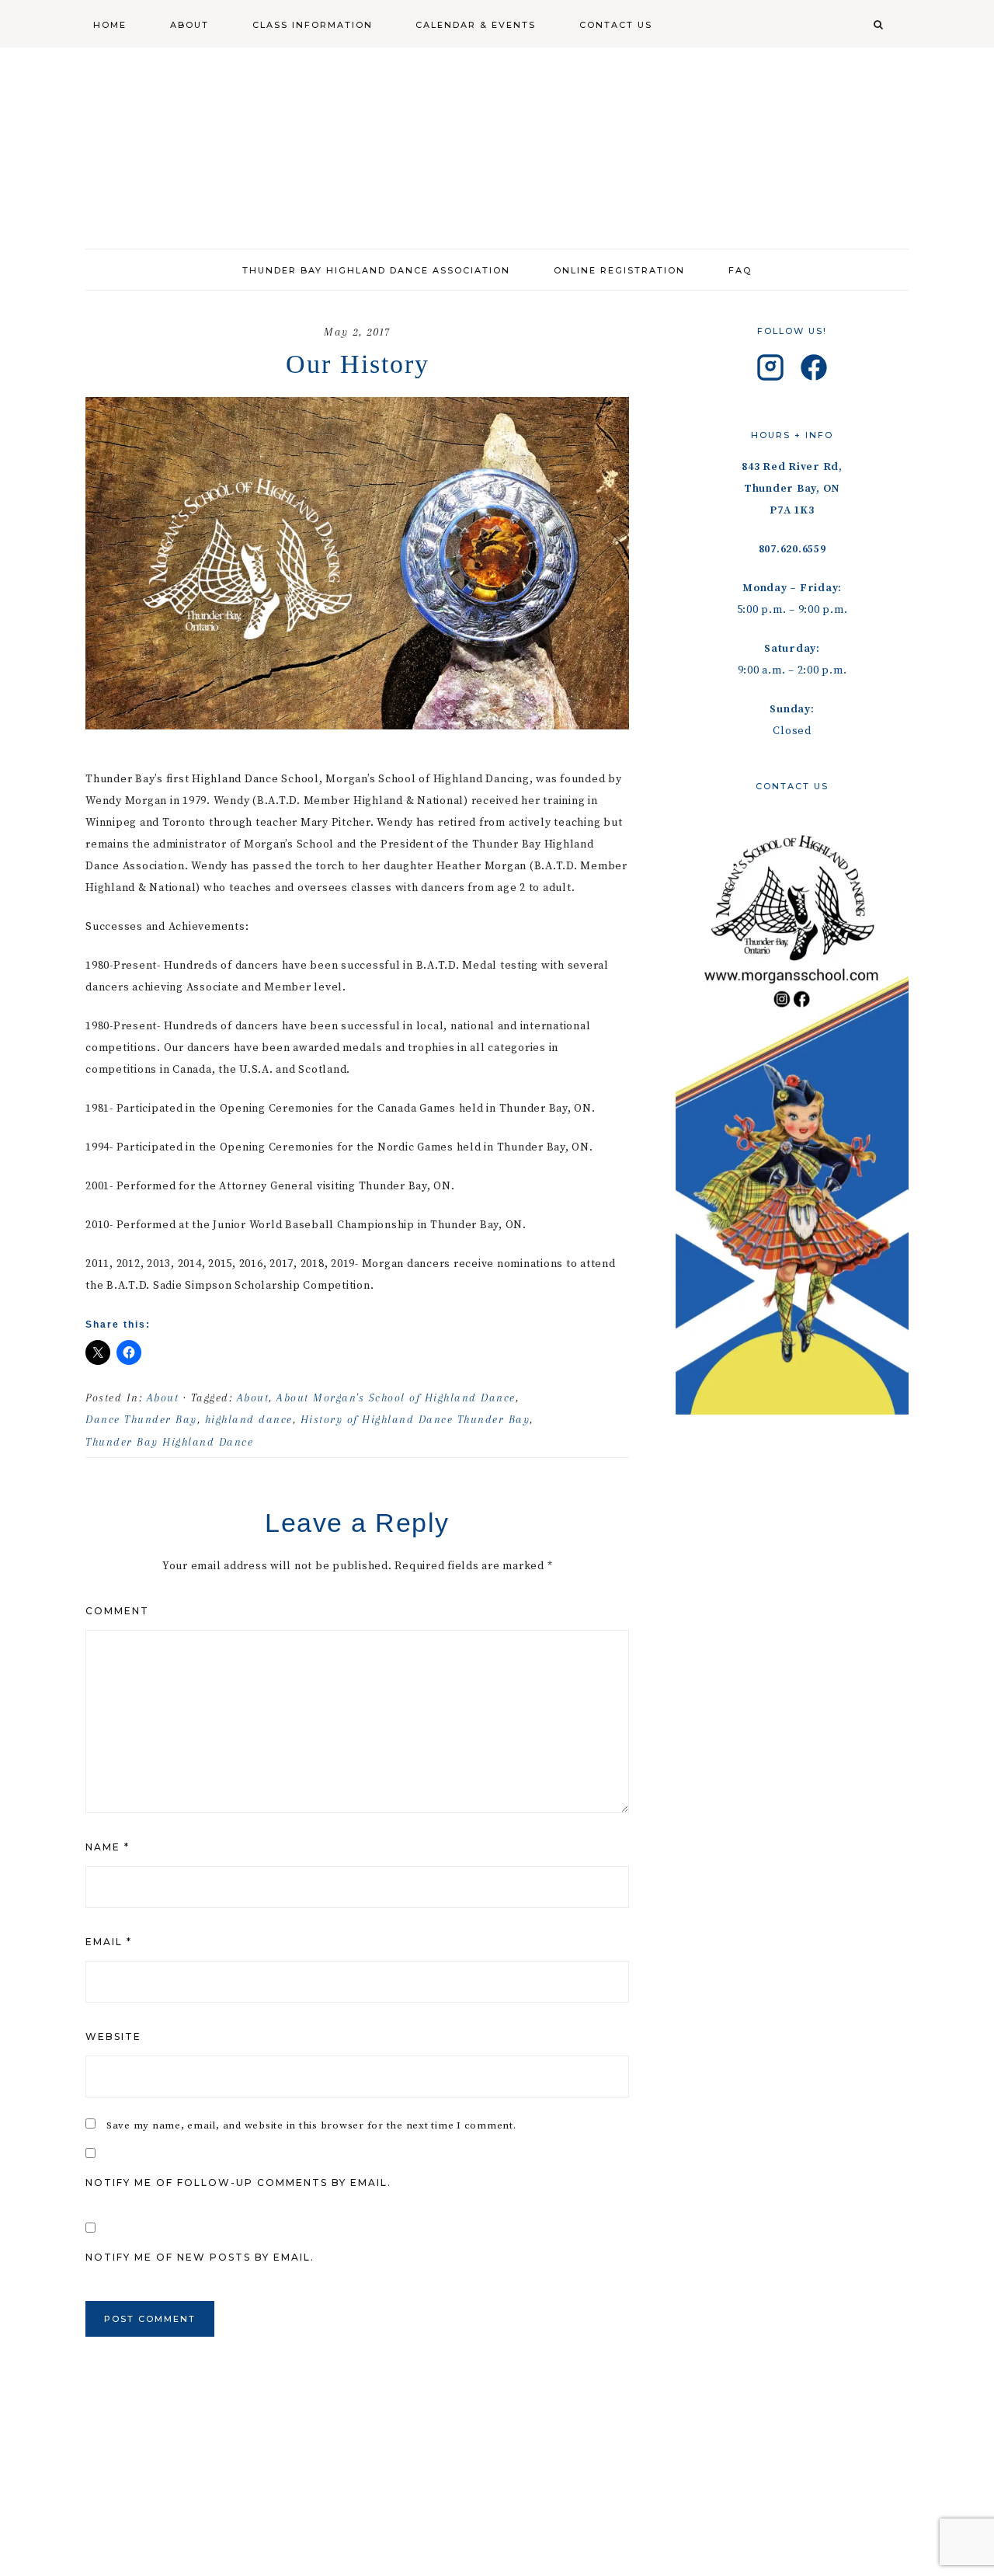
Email (109, 1942)
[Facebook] (814, 371)
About (163, 1398)
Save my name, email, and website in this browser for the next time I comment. (311, 2125)
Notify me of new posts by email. (200, 2257)
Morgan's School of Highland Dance (497, 140)
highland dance (249, 1419)
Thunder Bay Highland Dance (169, 1442)
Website (113, 2036)
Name (108, 1847)
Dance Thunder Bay (141, 1419)
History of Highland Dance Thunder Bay (415, 1419)
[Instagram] (770, 371)
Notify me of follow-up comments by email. (238, 2183)
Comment (117, 1611)
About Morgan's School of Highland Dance (396, 1398)
